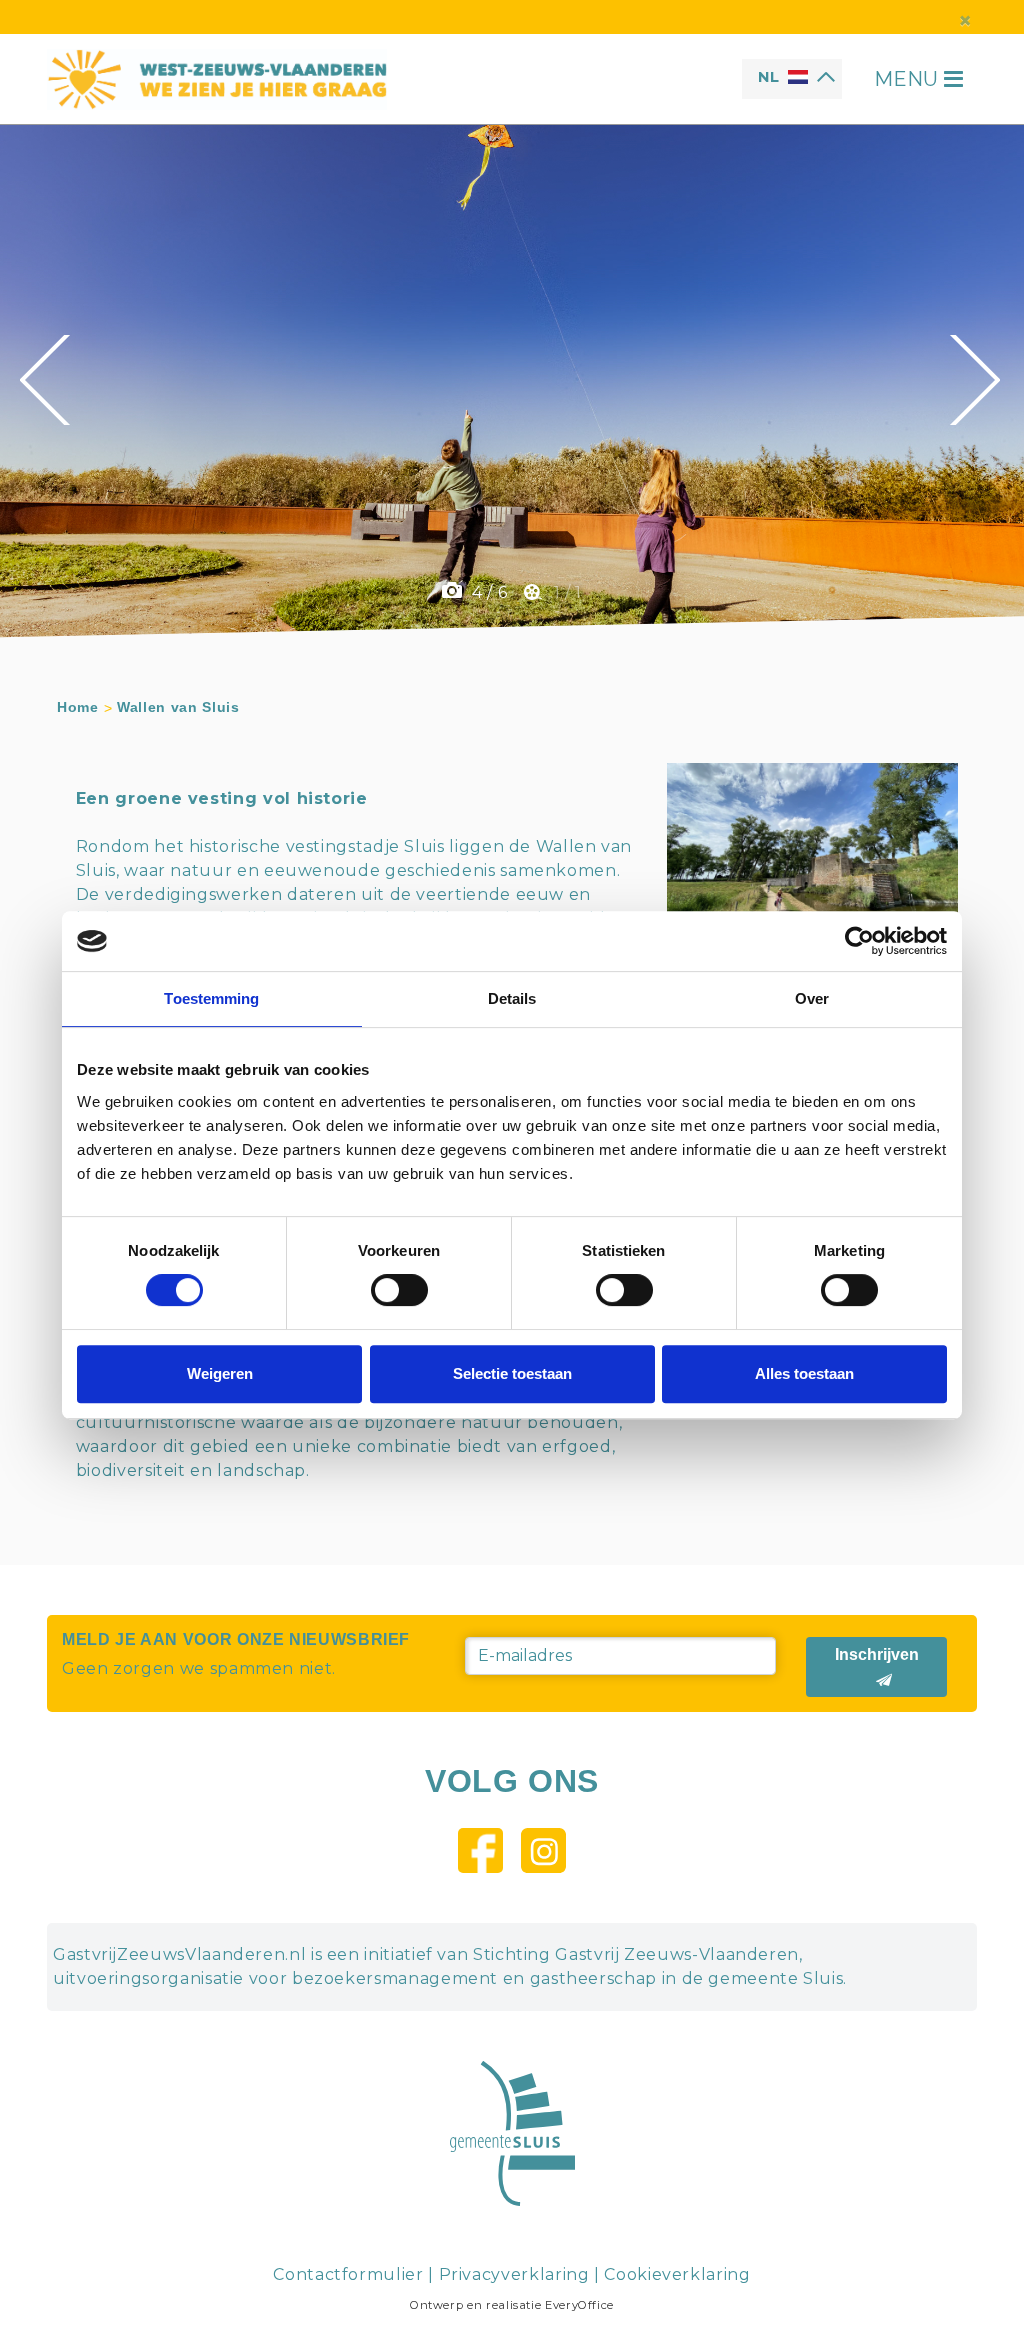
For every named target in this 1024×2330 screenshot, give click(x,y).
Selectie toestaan (512, 1373)
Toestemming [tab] (211, 998)
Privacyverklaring (514, 2274)
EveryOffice (579, 2305)
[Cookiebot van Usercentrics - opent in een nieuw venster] (859, 941)
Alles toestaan (804, 1373)
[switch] (399, 1290)
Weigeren (220, 1373)
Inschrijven (877, 1654)
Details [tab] (512, 998)
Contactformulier (348, 2274)
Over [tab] (812, 998)
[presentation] (47, 380)
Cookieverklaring (677, 2274)
